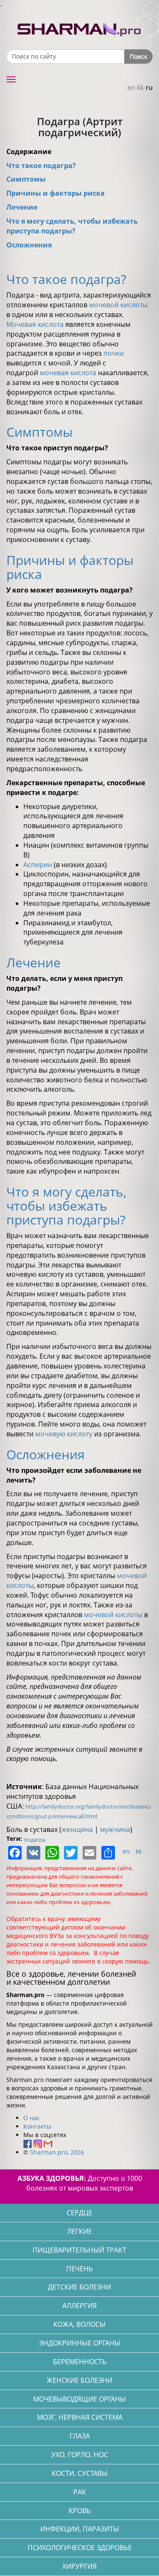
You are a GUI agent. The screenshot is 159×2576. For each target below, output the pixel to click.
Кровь (80, 2511)
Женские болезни (79, 2380)
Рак (80, 2492)
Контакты (37, 2126)
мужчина (115, 1829)
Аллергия (79, 2306)
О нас (32, 2118)
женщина (77, 1829)
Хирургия (79, 2566)
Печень (79, 2269)
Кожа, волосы (79, 2324)
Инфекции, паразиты (80, 2529)
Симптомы (26, 179)
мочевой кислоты (118, 305)
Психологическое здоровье (80, 2548)
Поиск (138, 56)
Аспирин (39, 865)
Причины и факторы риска (56, 193)
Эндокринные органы (80, 2343)
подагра (35, 1840)
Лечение (22, 207)
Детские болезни (79, 2287)
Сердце (79, 2213)
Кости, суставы (80, 2473)
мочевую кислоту (64, 1434)
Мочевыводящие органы (79, 2399)
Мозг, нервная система (80, 2417)
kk (140, 87)
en (131, 87)
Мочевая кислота (35, 324)
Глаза (80, 2436)
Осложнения (29, 245)
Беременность (80, 2362)
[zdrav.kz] (80, 28)
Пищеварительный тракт (79, 2250)
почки (114, 353)
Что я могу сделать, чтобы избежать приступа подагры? (72, 226)
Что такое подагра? (41, 166)
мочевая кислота (68, 373)
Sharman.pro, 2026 (57, 2152)
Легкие (79, 2231)
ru (149, 87)
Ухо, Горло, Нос (80, 2455)
